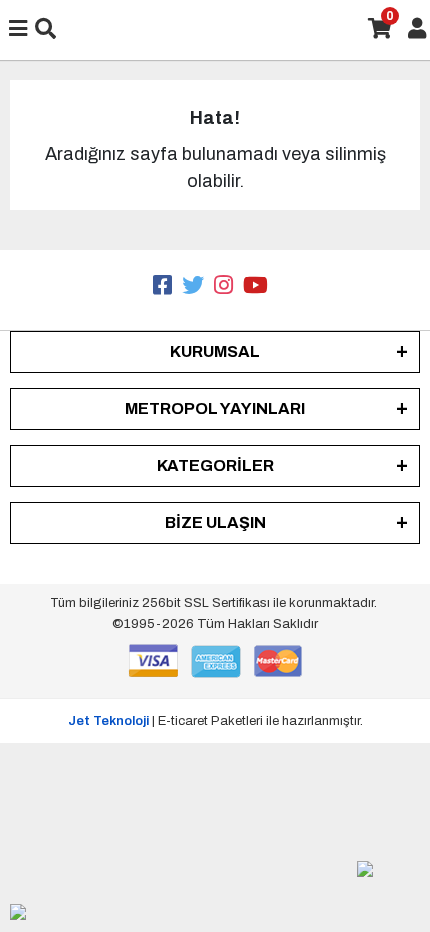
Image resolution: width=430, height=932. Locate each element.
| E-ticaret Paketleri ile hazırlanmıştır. (215, 721)
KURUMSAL (215, 351)
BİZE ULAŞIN (215, 522)
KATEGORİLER (215, 465)
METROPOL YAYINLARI (215, 408)
